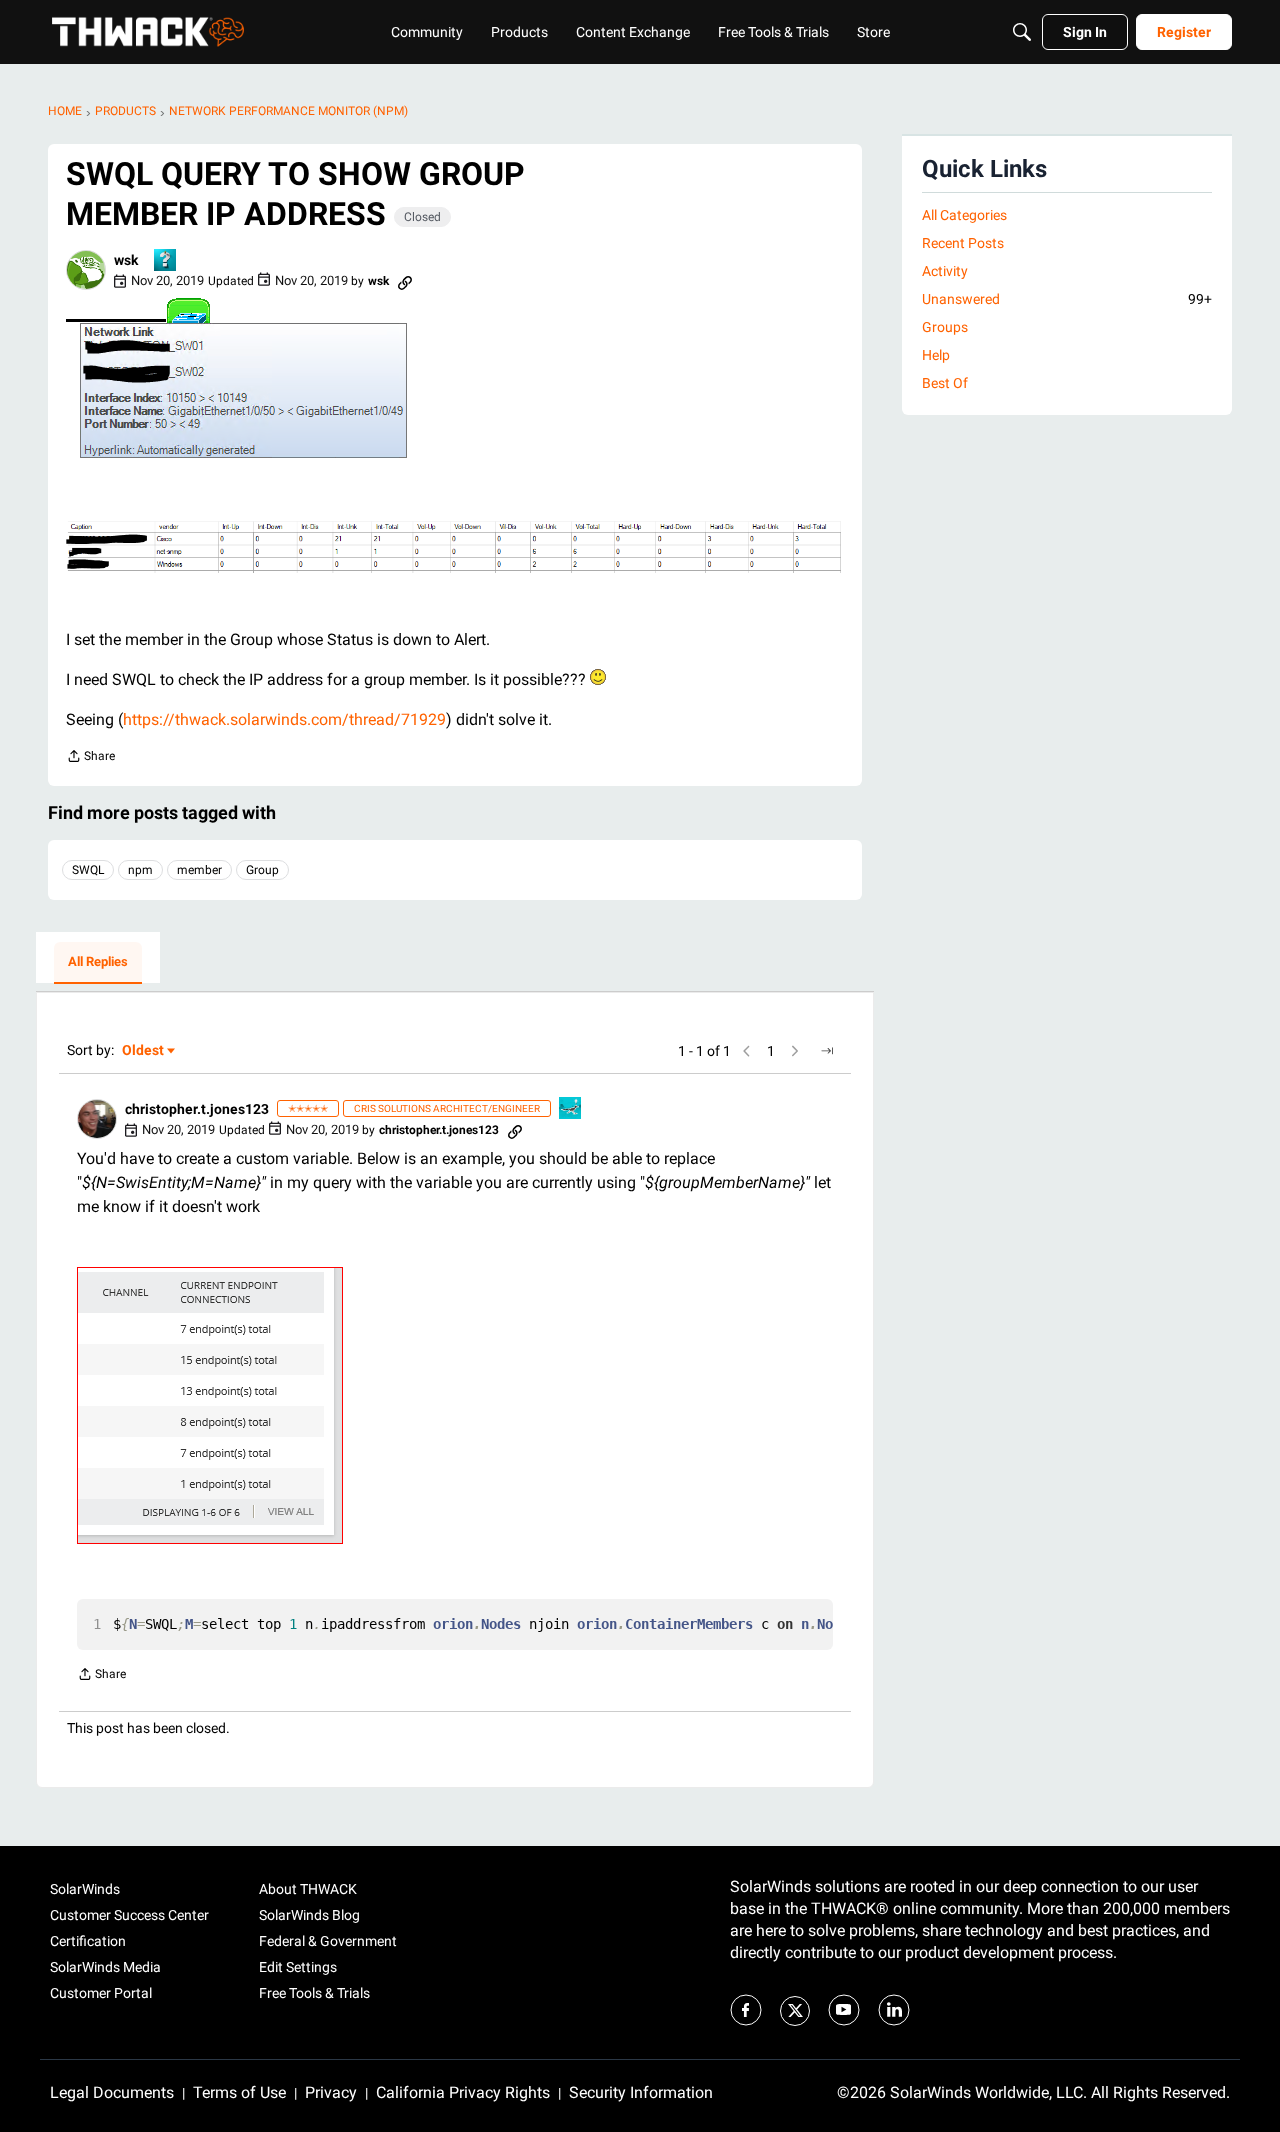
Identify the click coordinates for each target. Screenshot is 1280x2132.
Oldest (144, 1051)
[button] (86, 270)
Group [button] (262, 870)
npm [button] (140, 870)
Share (90, 758)
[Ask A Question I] (166, 261)
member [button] (199, 870)
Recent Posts (963, 243)
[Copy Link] (405, 281)
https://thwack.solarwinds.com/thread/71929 (284, 719)
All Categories (964, 215)
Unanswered (1067, 299)
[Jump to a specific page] (827, 1051)
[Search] (1022, 32)
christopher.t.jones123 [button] (197, 1109)
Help (936, 355)
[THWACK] (148, 32)
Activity (945, 271)
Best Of (945, 383)
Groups (945, 327)
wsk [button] (126, 260)
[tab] (98, 963)
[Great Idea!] (571, 1109)
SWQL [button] (88, 870)
